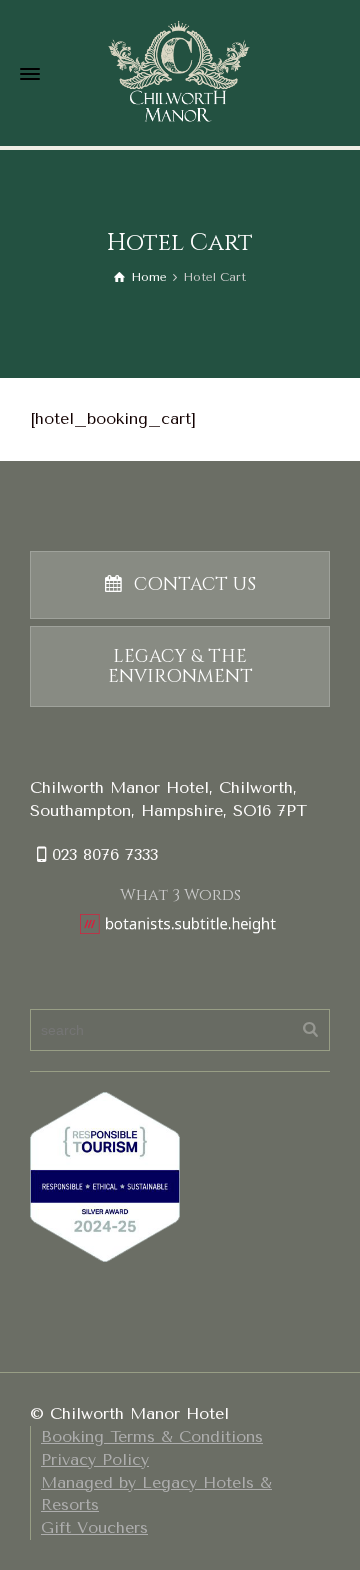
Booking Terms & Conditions (152, 1436)
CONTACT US (195, 584)
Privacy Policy (95, 1459)
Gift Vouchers (94, 1527)
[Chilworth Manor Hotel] (180, 71)
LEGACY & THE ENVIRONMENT (180, 666)
